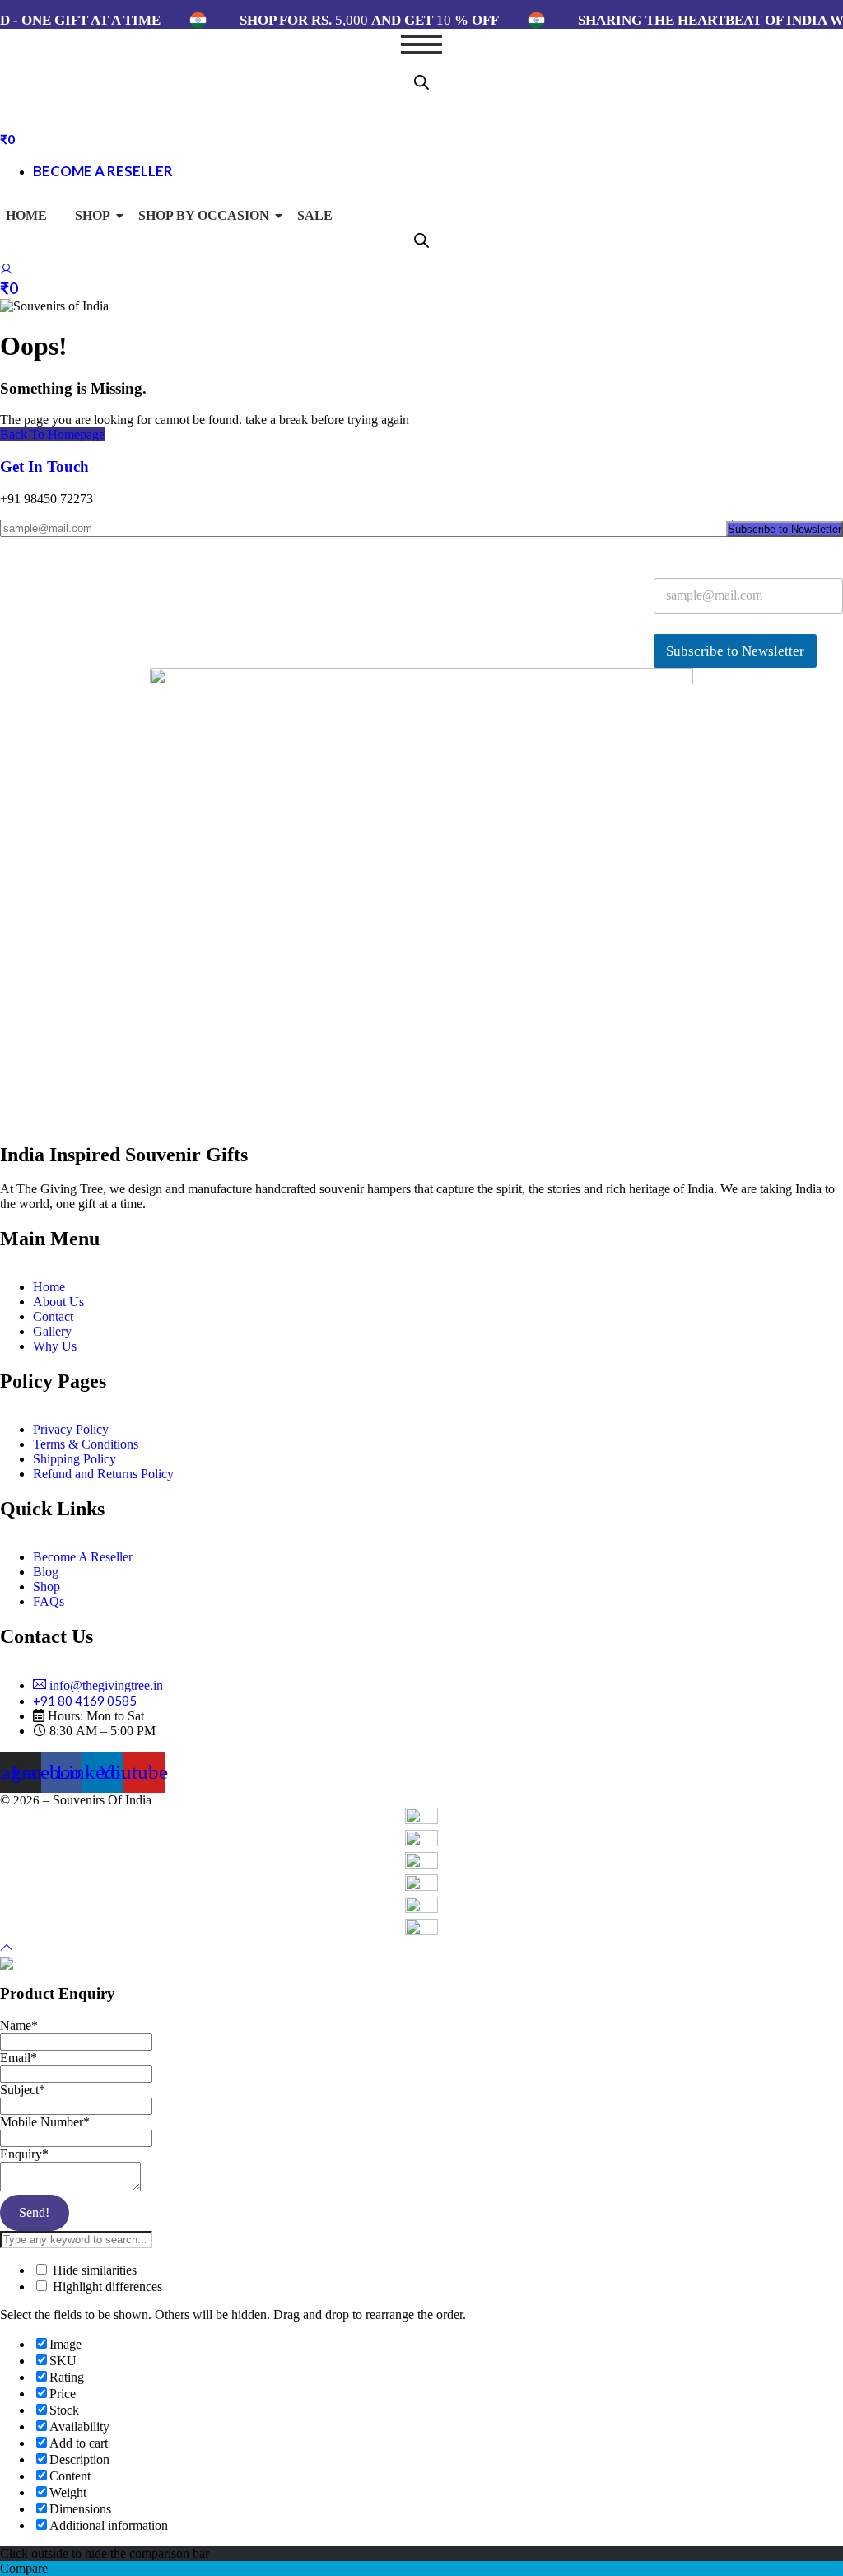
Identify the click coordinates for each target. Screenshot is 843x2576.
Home (26, 215)
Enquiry (24, 2154)
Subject (23, 2090)
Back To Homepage (52, 434)
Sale (315, 215)
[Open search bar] (421, 82)
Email (19, 2058)
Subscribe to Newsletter (785, 529)
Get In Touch (44, 467)
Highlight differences (106, 2287)
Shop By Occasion (204, 215)
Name (19, 2025)
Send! (34, 2212)
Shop (93, 215)
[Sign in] (7, 271)
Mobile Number (45, 2122)
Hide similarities (93, 2270)
